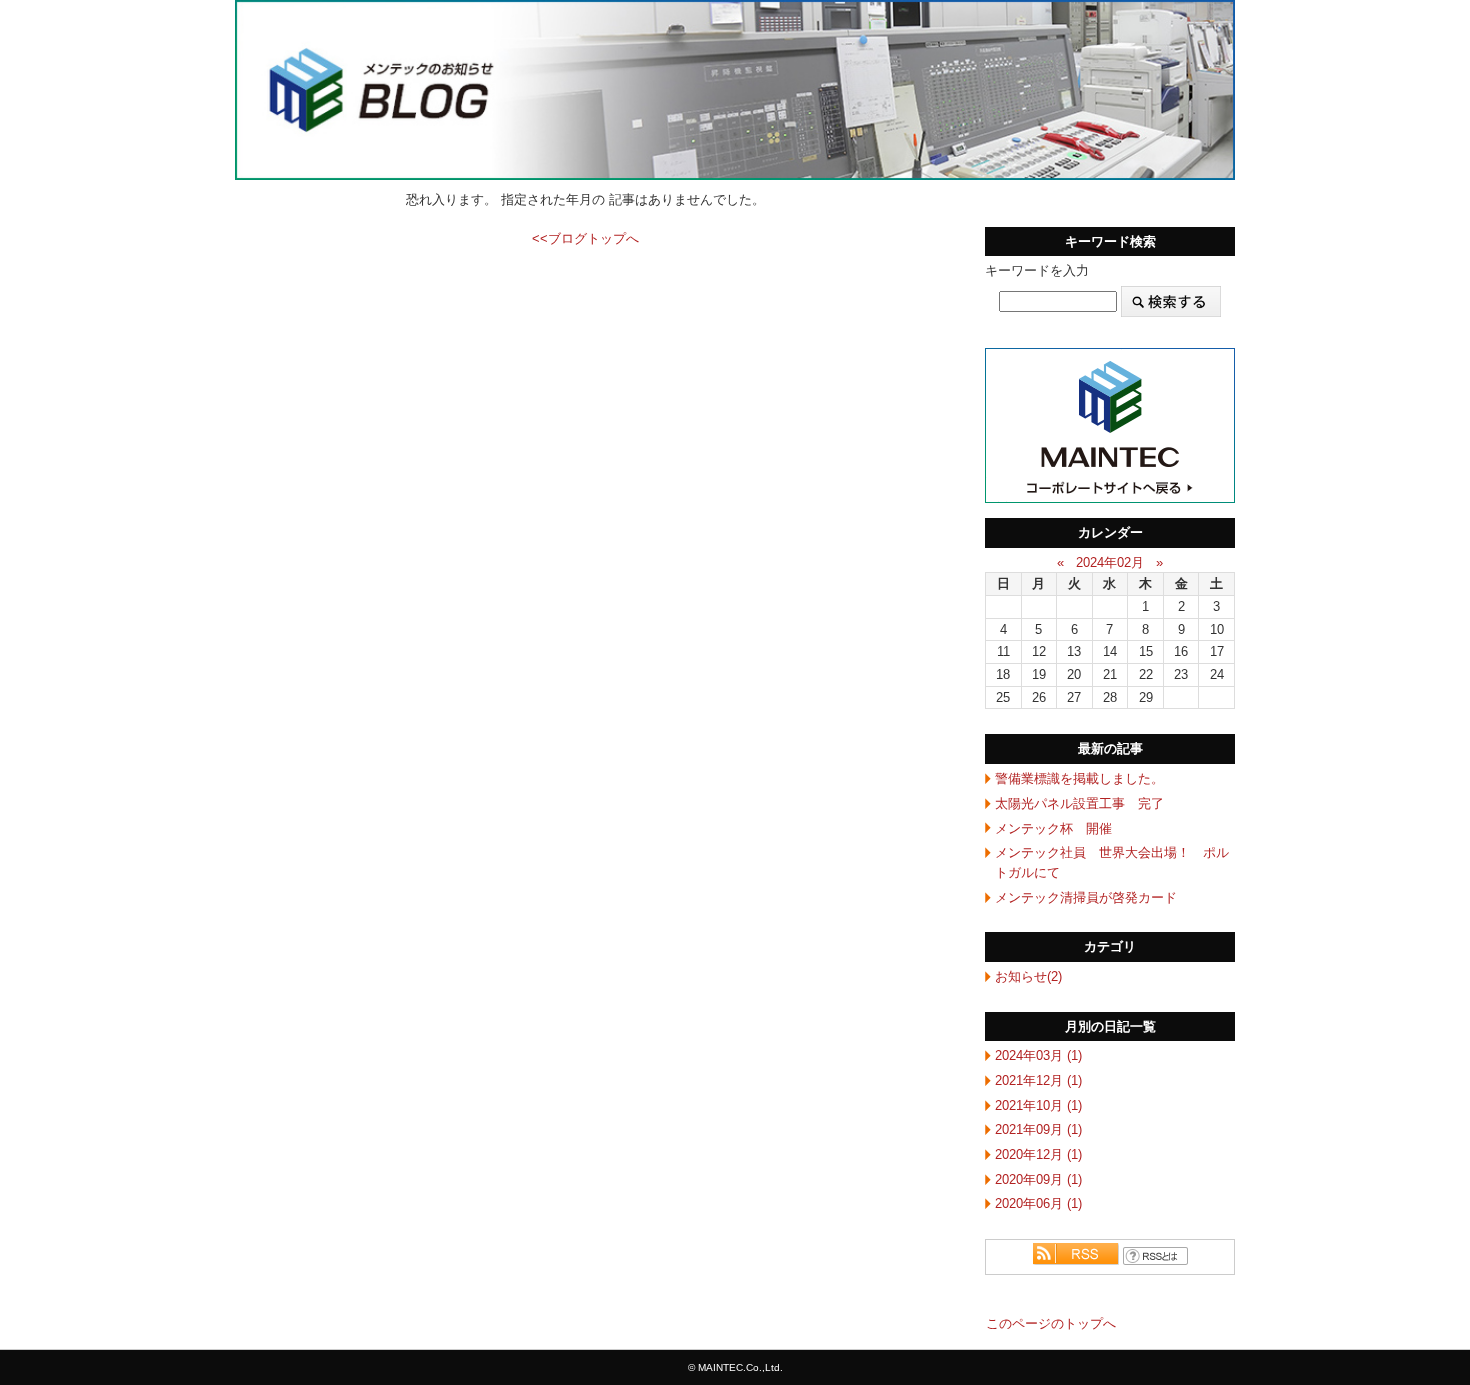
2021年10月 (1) (1038, 1105)
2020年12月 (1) (1038, 1154)
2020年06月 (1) (1038, 1203)
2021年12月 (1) (1038, 1080)
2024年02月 (1110, 562)
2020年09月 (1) (1038, 1179)
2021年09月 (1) (1038, 1129)
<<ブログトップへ (585, 238)
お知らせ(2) (1028, 976)
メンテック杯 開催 (1053, 828)
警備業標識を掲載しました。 (1079, 778)
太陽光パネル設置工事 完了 (1079, 803)
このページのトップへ (1051, 1323)
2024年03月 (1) (1038, 1055)
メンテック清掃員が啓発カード (1086, 897)
